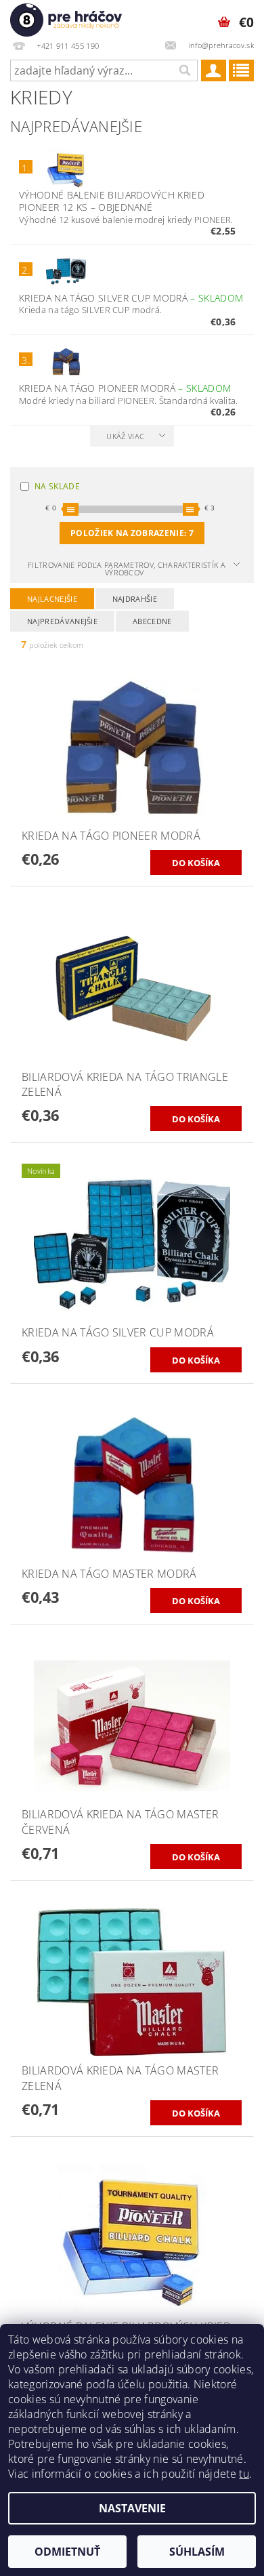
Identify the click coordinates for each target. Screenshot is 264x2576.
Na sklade (57, 486)
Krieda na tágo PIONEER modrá (125, 388)
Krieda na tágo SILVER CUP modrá (131, 298)
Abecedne (152, 621)
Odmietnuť (67, 2552)
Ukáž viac (125, 436)
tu (244, 2474)
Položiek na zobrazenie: (132, 533)
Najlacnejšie (52, 599)
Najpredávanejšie (62, 621)
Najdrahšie (135, 599)
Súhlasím (197, 2552)
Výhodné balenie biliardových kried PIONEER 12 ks (112, 201)
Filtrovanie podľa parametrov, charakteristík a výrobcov (127, 569)
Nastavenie (132, 2508)
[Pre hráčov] (66, 18)
